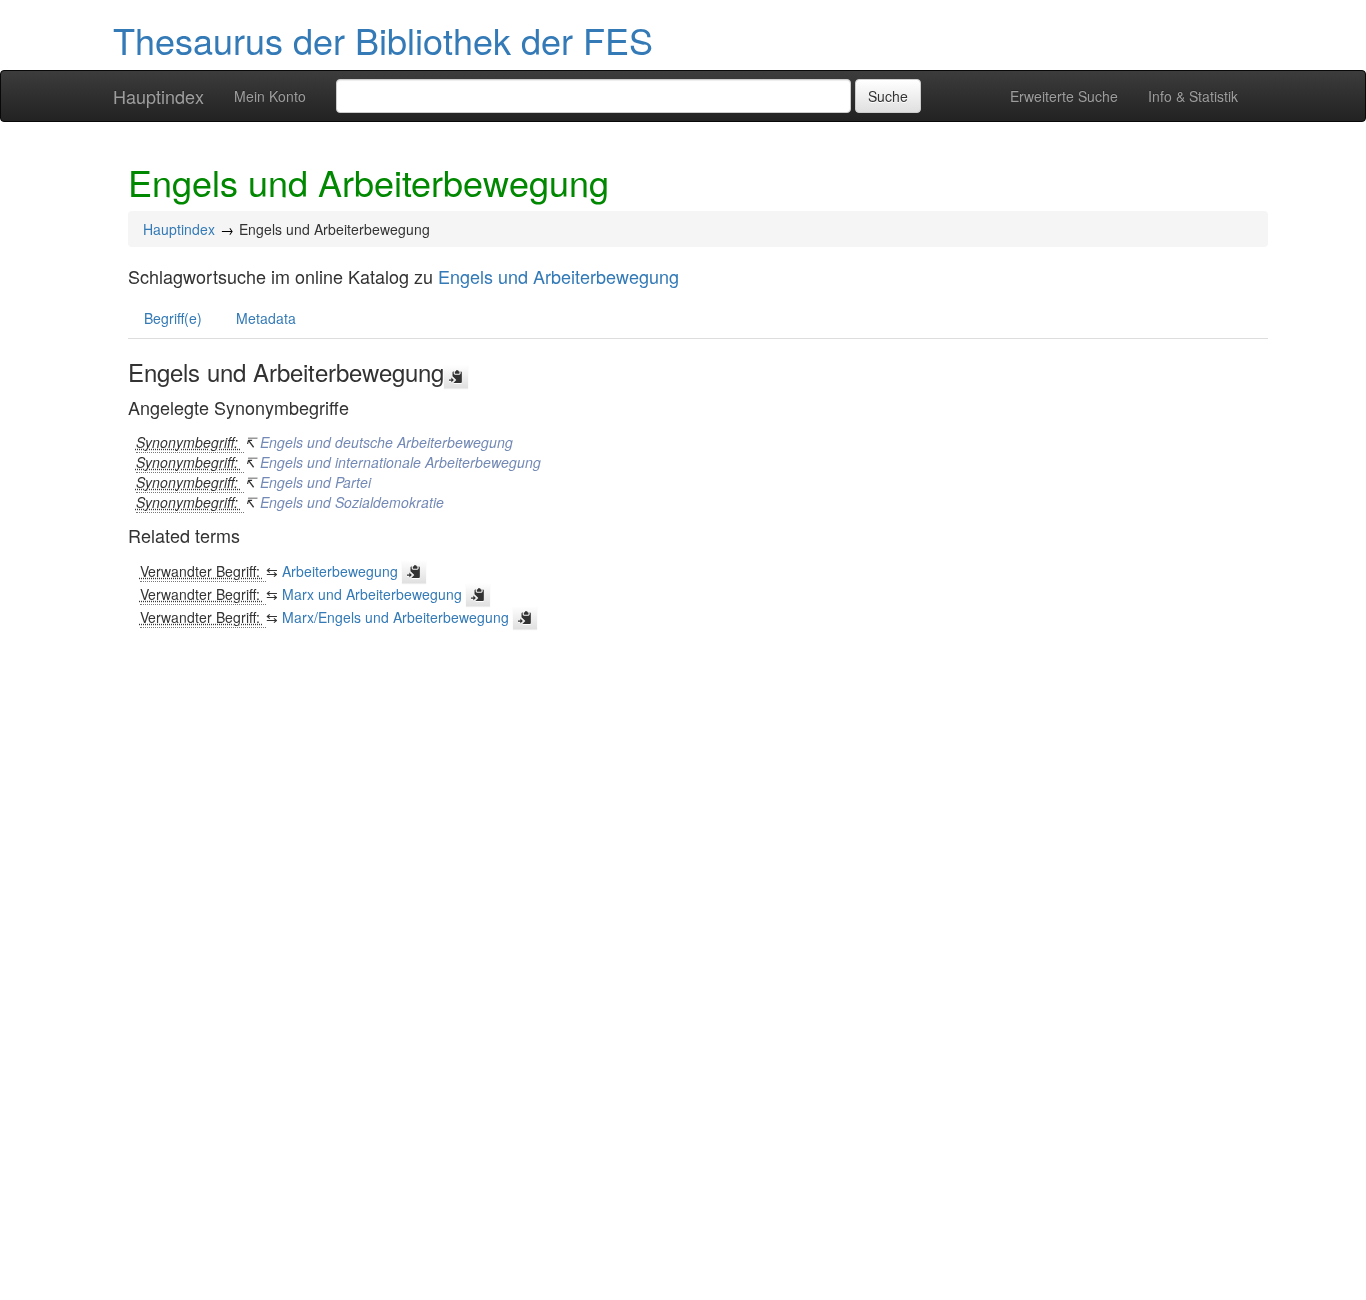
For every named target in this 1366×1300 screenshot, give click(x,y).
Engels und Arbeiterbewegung (558, 276)
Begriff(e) (173, 318)
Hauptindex (158, 96)
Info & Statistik (1193, 96)
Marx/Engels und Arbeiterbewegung (395, 617)
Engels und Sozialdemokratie (352, 502)
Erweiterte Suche (1064, 96)
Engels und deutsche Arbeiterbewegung (386, 442)
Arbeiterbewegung (340, 571)
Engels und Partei (315, 482)
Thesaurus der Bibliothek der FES (383, 39)
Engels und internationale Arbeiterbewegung (400, 462)
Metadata (266, 318)
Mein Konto (270, 96)
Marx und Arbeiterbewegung (372, 594)
